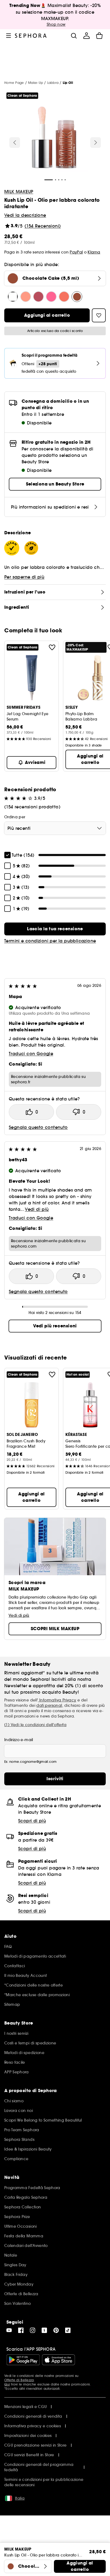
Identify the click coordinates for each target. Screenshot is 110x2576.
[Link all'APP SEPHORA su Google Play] (23, 2360)
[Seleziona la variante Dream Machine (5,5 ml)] (38, 297)
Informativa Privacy (57, 1700)
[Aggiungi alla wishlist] (52, 647)
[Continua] (96, 143)
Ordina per (15, 817)
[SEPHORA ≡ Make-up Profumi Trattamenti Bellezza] (31, 36)
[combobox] (55, 828)
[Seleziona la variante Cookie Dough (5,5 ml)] (26, 297)
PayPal (76, 252)
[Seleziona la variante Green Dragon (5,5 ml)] (13, 297)
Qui (7, 2384)
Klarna (94, 252)
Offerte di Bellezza (19, 2380)
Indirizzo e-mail (19, 1740)
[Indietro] (15, 143)
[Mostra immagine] (54, 138)
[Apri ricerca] (74, 36)
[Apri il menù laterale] (9, 36)
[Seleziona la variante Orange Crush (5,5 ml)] (64, 297)
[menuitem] (87, 36)
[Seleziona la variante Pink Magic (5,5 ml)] (51, 297)
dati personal (49, 1705)
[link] (55, 929)
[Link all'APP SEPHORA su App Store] (58, 2360)
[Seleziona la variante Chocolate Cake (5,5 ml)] (77, 297)
